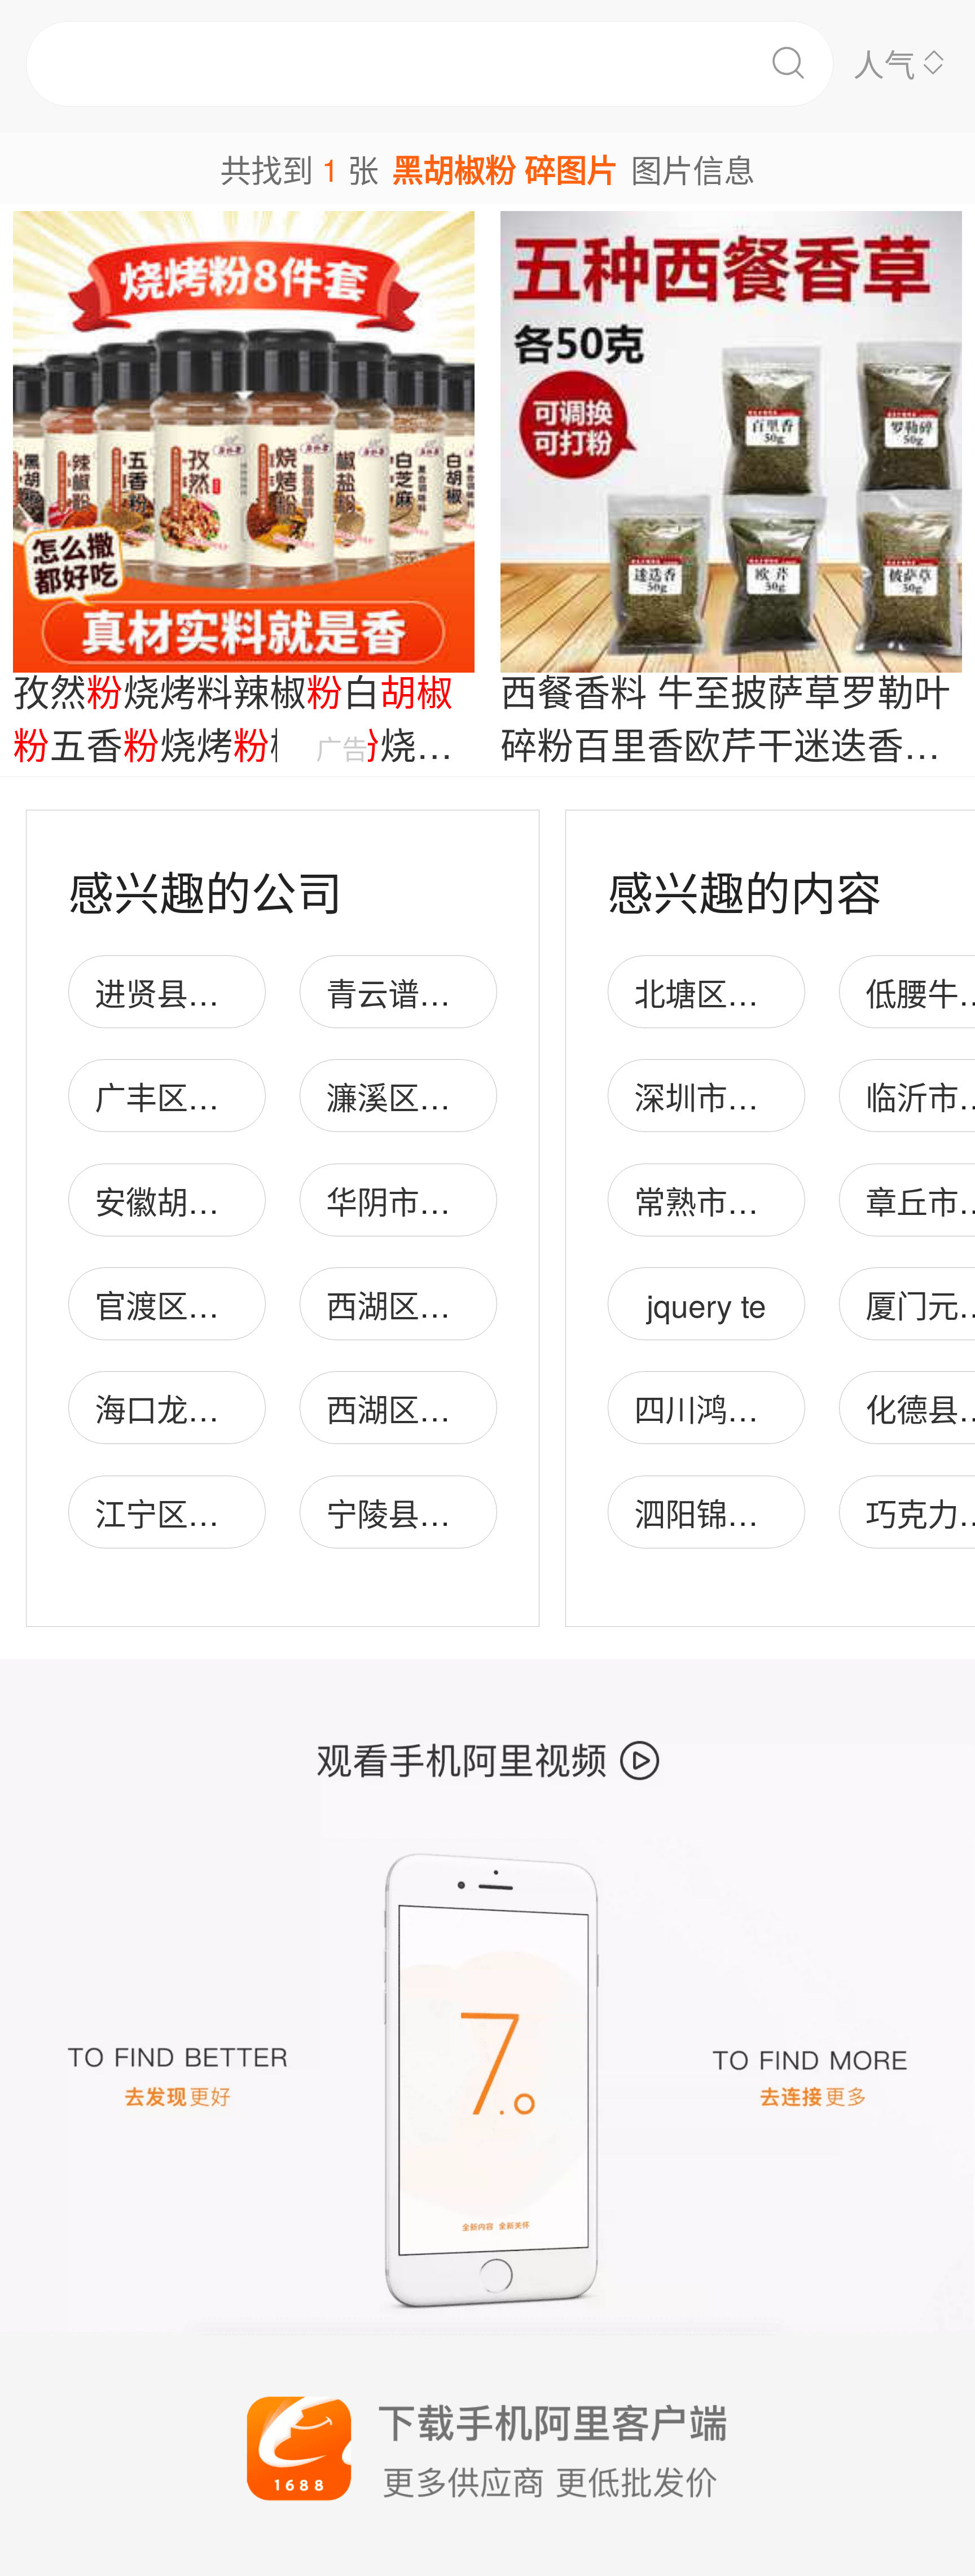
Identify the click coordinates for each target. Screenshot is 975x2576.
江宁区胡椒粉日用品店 (250, 1513)
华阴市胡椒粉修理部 (466, 1201)
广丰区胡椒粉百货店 (234, 1096)
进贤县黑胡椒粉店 (219, 992)
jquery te (706, 1304)
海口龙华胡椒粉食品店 (250, 1408)
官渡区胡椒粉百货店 (234, 1304)
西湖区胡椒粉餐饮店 (466, 1304)
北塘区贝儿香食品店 (774, 992)
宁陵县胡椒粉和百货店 (481, 1513)
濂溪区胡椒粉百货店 (466, 1096)
